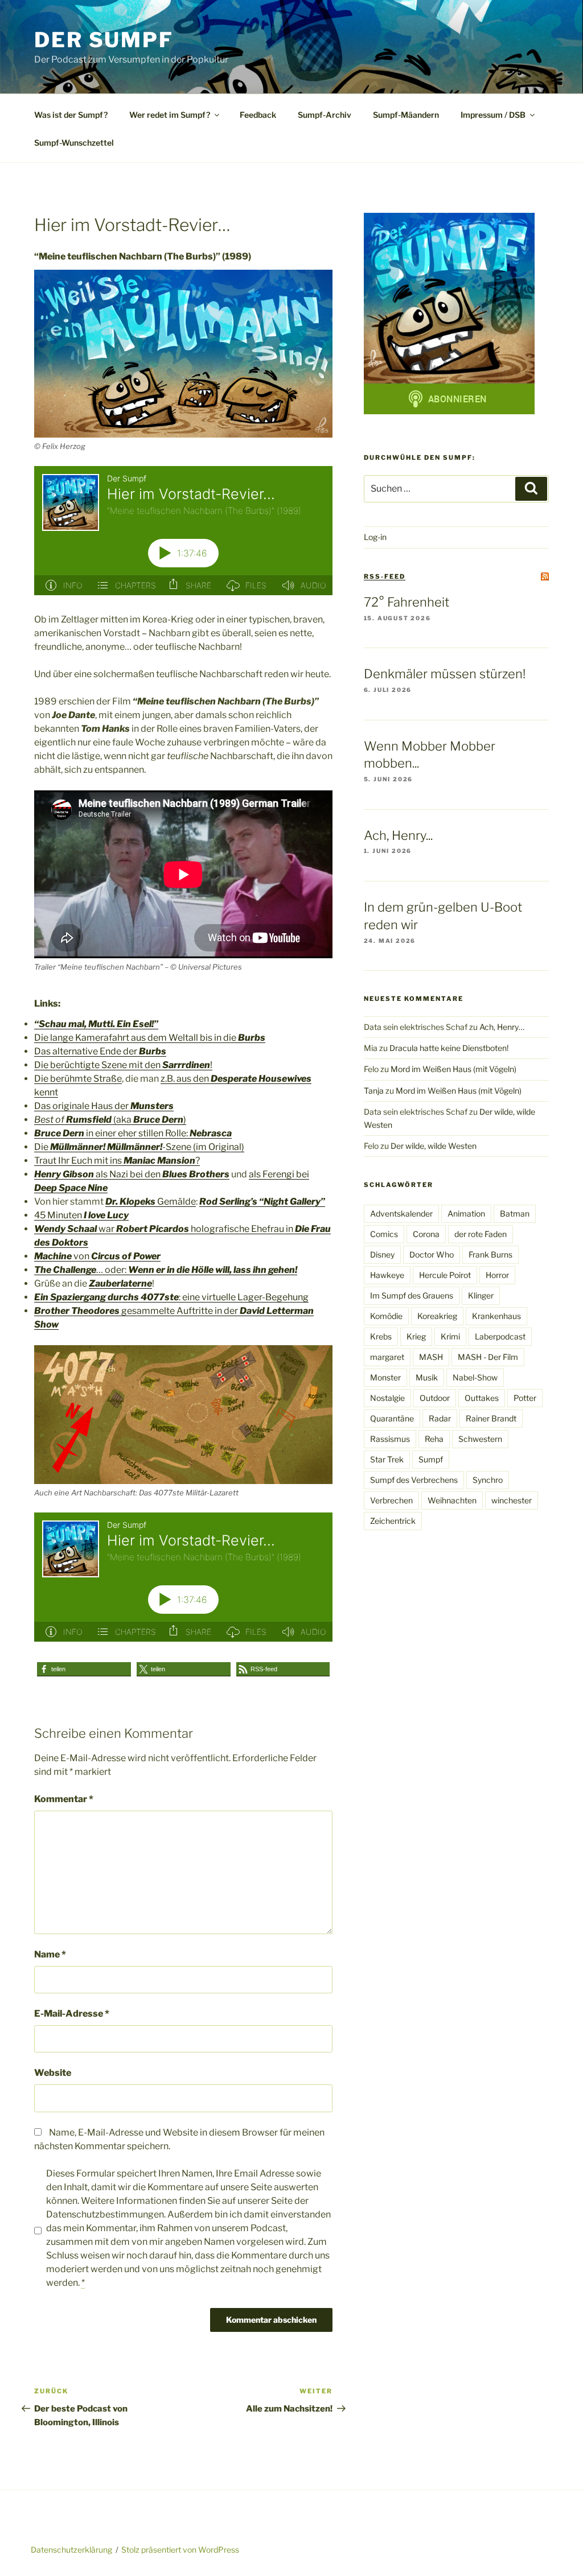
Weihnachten (452, 1500)
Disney (382, 1254)
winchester (512, 1500)
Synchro (488, 1480)
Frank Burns (490, 1254)
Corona (426, 1234)
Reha (434, 1439)
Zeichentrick (393, 1521)
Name (50, 1954)
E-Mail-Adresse (72, 2014)
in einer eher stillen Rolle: (133, 1133)
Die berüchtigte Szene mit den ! (123, 1065)
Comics (384, 1234)
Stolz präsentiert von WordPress (180, 2550)
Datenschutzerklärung (71, 2550)
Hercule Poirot (445, 1275)
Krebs (381, 1336)
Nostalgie (387, 1398)
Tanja (374, 1091)
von (97, 1256)
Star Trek (387, 1459)
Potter (525, 1398)
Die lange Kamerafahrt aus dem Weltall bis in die (150, 1038)
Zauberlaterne (120, 1283)
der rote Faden (481, 1234)
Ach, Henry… (502, 1027)
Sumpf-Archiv (325, 115)
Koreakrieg (437, 1316)
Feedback (258, 115)
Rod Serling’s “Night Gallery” (262, 1202)
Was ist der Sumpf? (71, 115)
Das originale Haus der (104, 1106)
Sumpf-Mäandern (406, 115)
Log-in (375, 537)
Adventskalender (401, 1213)
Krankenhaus (496, 1316)
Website (53, 2073)
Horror (497, 1275)
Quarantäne (392, 1418)
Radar (440, 1418)
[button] (84, 1669)
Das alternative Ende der (100, 1051)
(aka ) (110, 1120)
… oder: (166, 1270)
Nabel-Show (475, 1377)
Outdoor (435, 1398)
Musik (427, 1377)
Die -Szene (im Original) (139, 1147)
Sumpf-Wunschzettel (74, 143)
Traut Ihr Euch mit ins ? (117, 1161)
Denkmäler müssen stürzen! (445, 674)
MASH (431, 1357)
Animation (466, 1213)
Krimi (450, 1336)
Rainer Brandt (491, 1418)
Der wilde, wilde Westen (434, 1146)
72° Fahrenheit (407, 602)
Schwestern (480, 1439)
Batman (515, 1213)
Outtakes (482, 1398)
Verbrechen (391, 1500)
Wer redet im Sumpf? (170, 115)
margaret (387, 1357)
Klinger (481, 1295)
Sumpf (431, 1459)
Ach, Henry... (398, 835)
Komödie (386, 1316)
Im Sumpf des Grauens (412, 1295)
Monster (385, 1377)
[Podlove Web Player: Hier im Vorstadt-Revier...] (183, 531)
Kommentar (64, 1799)
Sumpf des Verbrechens (414, 1480)
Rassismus (390, 1439)
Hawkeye (387, 1275)
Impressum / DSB (493, 115)
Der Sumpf (104, 40)
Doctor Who (432, 1254)
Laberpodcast (500, 1336)
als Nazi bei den (132, 1174)
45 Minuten (81, 1215)
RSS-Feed (385, 576)
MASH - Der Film (488, 1357)
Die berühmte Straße (78, 1079)
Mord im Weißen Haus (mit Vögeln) (453, 1069)
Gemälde (151, 1202)
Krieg (416, 1336)
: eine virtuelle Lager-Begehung (171, 1297)
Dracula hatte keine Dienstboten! (449, 1048)
